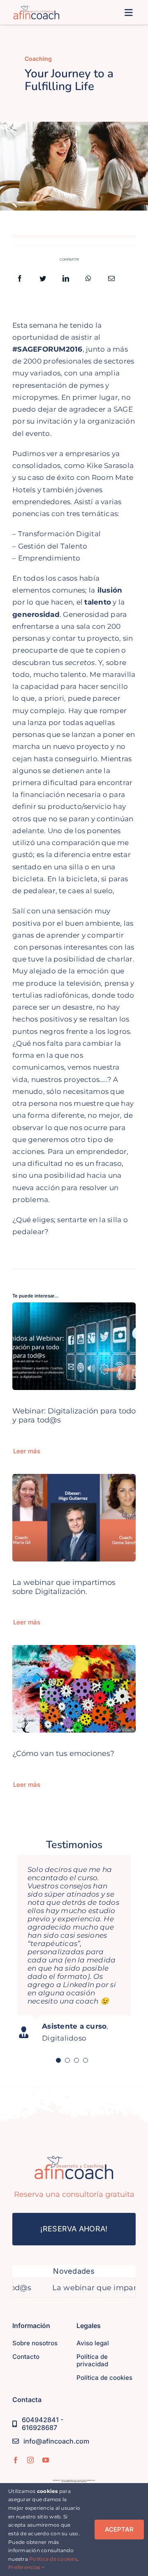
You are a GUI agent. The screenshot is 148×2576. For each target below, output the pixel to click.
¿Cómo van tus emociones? (63, 1753)
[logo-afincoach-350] (36, 9)
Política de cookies (53, 2559)
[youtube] (46, 2460)
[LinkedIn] (66, 279)
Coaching (38, 59)
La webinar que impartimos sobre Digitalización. (64, 1587)
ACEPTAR (119, 2529)
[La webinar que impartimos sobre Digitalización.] (74, 1480)
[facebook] (16, 2460)
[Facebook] (20, 279)
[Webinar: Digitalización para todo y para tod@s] (74, 1308)
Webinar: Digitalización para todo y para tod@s (74, 1415)
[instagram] (30, 2460)
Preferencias (25, 2567)
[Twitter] (43, 279)
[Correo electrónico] (111, 279)
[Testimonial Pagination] (58, 2060)
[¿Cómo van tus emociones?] (74, 1651)
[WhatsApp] (88, 279)
